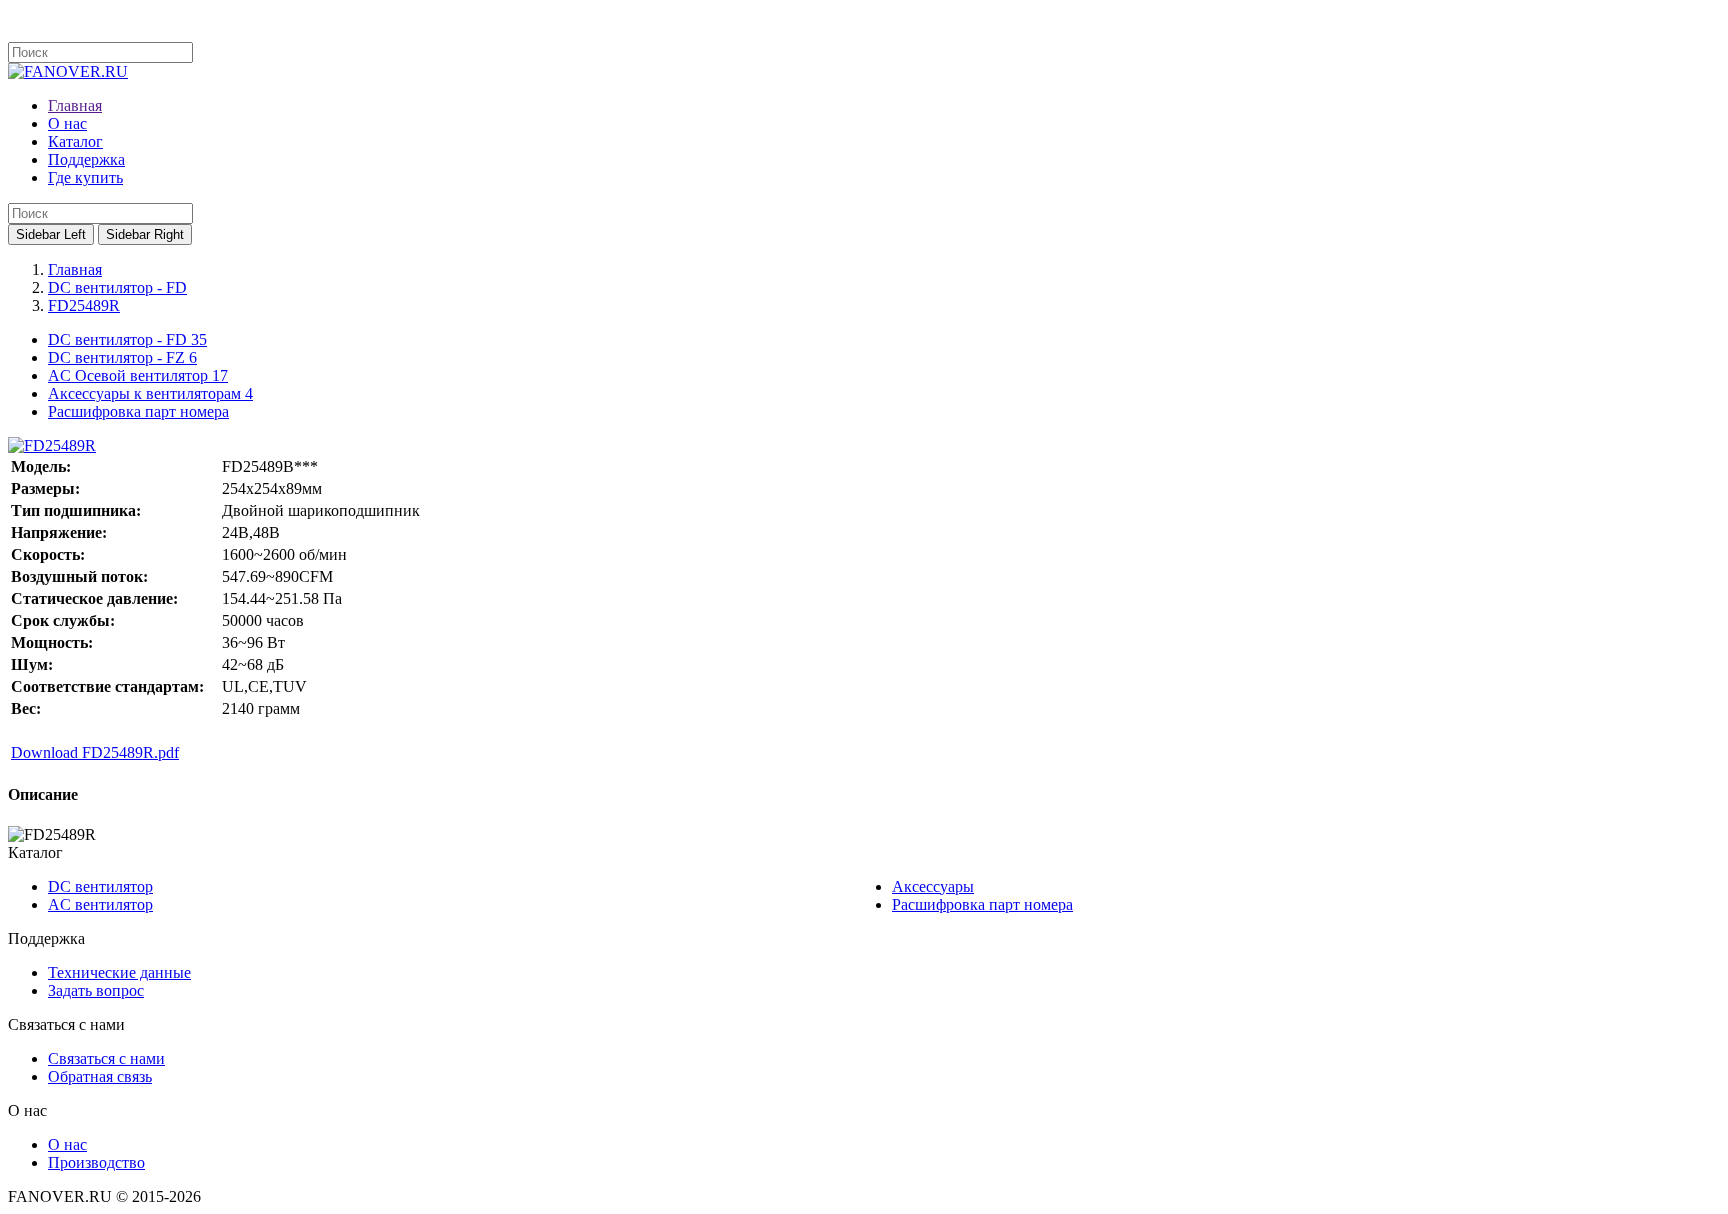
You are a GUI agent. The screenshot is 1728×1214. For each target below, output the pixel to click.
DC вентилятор (100, 886)
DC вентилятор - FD (117, 287)
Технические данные (119, 972)
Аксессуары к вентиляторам (150, 393)
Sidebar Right (145, 234)
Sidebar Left (51, 234)
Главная (75, 269)
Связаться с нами (106, 1058)
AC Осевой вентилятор (138, 375)
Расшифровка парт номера (138, 411)
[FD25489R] (52, 445)
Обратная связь (100, 1076)
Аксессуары (933, 886)
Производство (96, 1162)
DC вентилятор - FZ (122, 357)
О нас (67, 1144)
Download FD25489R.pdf (95, 752)
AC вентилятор (100, 904)
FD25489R (84, 305)
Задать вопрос (96, 990)
